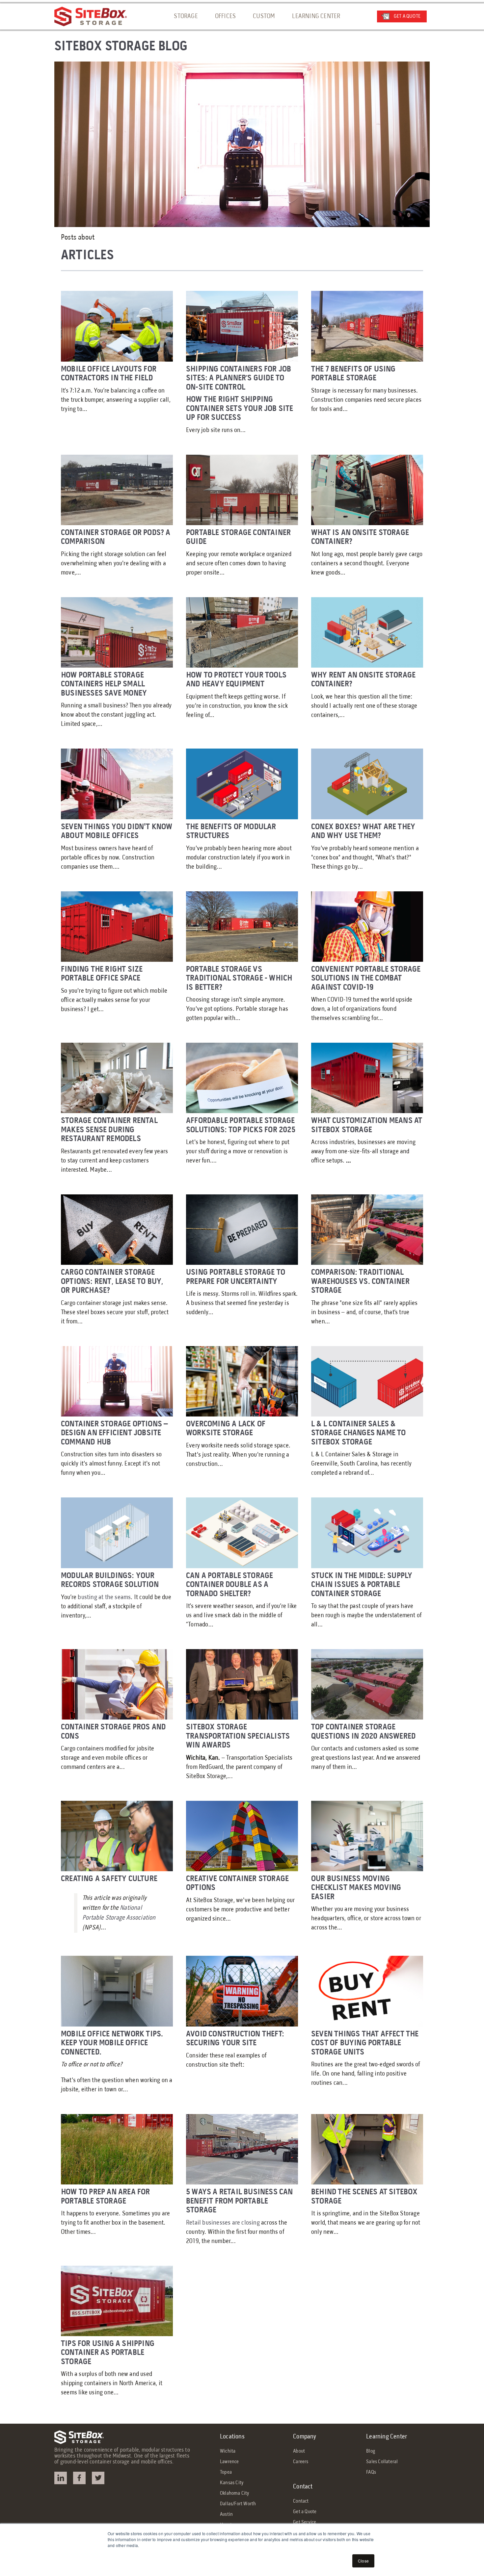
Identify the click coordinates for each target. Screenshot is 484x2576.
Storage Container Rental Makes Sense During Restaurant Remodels (109, 1130)
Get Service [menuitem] (305, 2522)
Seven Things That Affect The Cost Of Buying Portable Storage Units (365, 2043)
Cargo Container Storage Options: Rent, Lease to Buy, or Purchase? (112, 1282)
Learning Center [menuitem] (316, 16)
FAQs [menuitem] (371, 2472)
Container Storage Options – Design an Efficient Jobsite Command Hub (114, 1433)
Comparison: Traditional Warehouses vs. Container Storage (360, 1282)
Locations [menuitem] (232, 2437)
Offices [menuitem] (225, 16)
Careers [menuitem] (301, 2462)
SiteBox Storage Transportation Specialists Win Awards (238, 1736)
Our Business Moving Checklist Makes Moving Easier (356, 1888)
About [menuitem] (299, 2451)
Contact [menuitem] (303, 2487)
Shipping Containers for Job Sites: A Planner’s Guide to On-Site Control (239, 378)
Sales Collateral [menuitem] (382, 2462)
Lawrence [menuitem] (229, 2462)
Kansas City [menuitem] (232, 2483)
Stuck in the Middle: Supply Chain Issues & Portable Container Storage (362, 1585)
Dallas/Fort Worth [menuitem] (238, 2504)
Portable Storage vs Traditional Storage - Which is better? (239, 979)
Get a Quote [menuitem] (305, 2512)
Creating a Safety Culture (109, 1879)
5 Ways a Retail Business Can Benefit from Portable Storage (240, 2201)
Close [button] (363, 2561)
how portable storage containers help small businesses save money (104, 684)
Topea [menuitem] (226, 2472)
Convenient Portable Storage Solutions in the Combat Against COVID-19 (366, 979)
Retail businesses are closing (224, 2223)
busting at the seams (104, 1597)
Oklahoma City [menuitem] (235, 2493)
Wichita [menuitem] (228, 2451)
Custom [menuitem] (264, 16)
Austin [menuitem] (226, 2514)
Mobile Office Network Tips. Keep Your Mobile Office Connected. (112, 2043)
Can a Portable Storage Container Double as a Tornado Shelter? (229, 1585)
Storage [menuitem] (186, 16)
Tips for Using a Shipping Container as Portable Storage (108, 2353)
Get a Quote (407, 16)
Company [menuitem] (305, 2437)
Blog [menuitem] (371, 2451)
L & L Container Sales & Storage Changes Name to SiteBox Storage (359, 1433)
